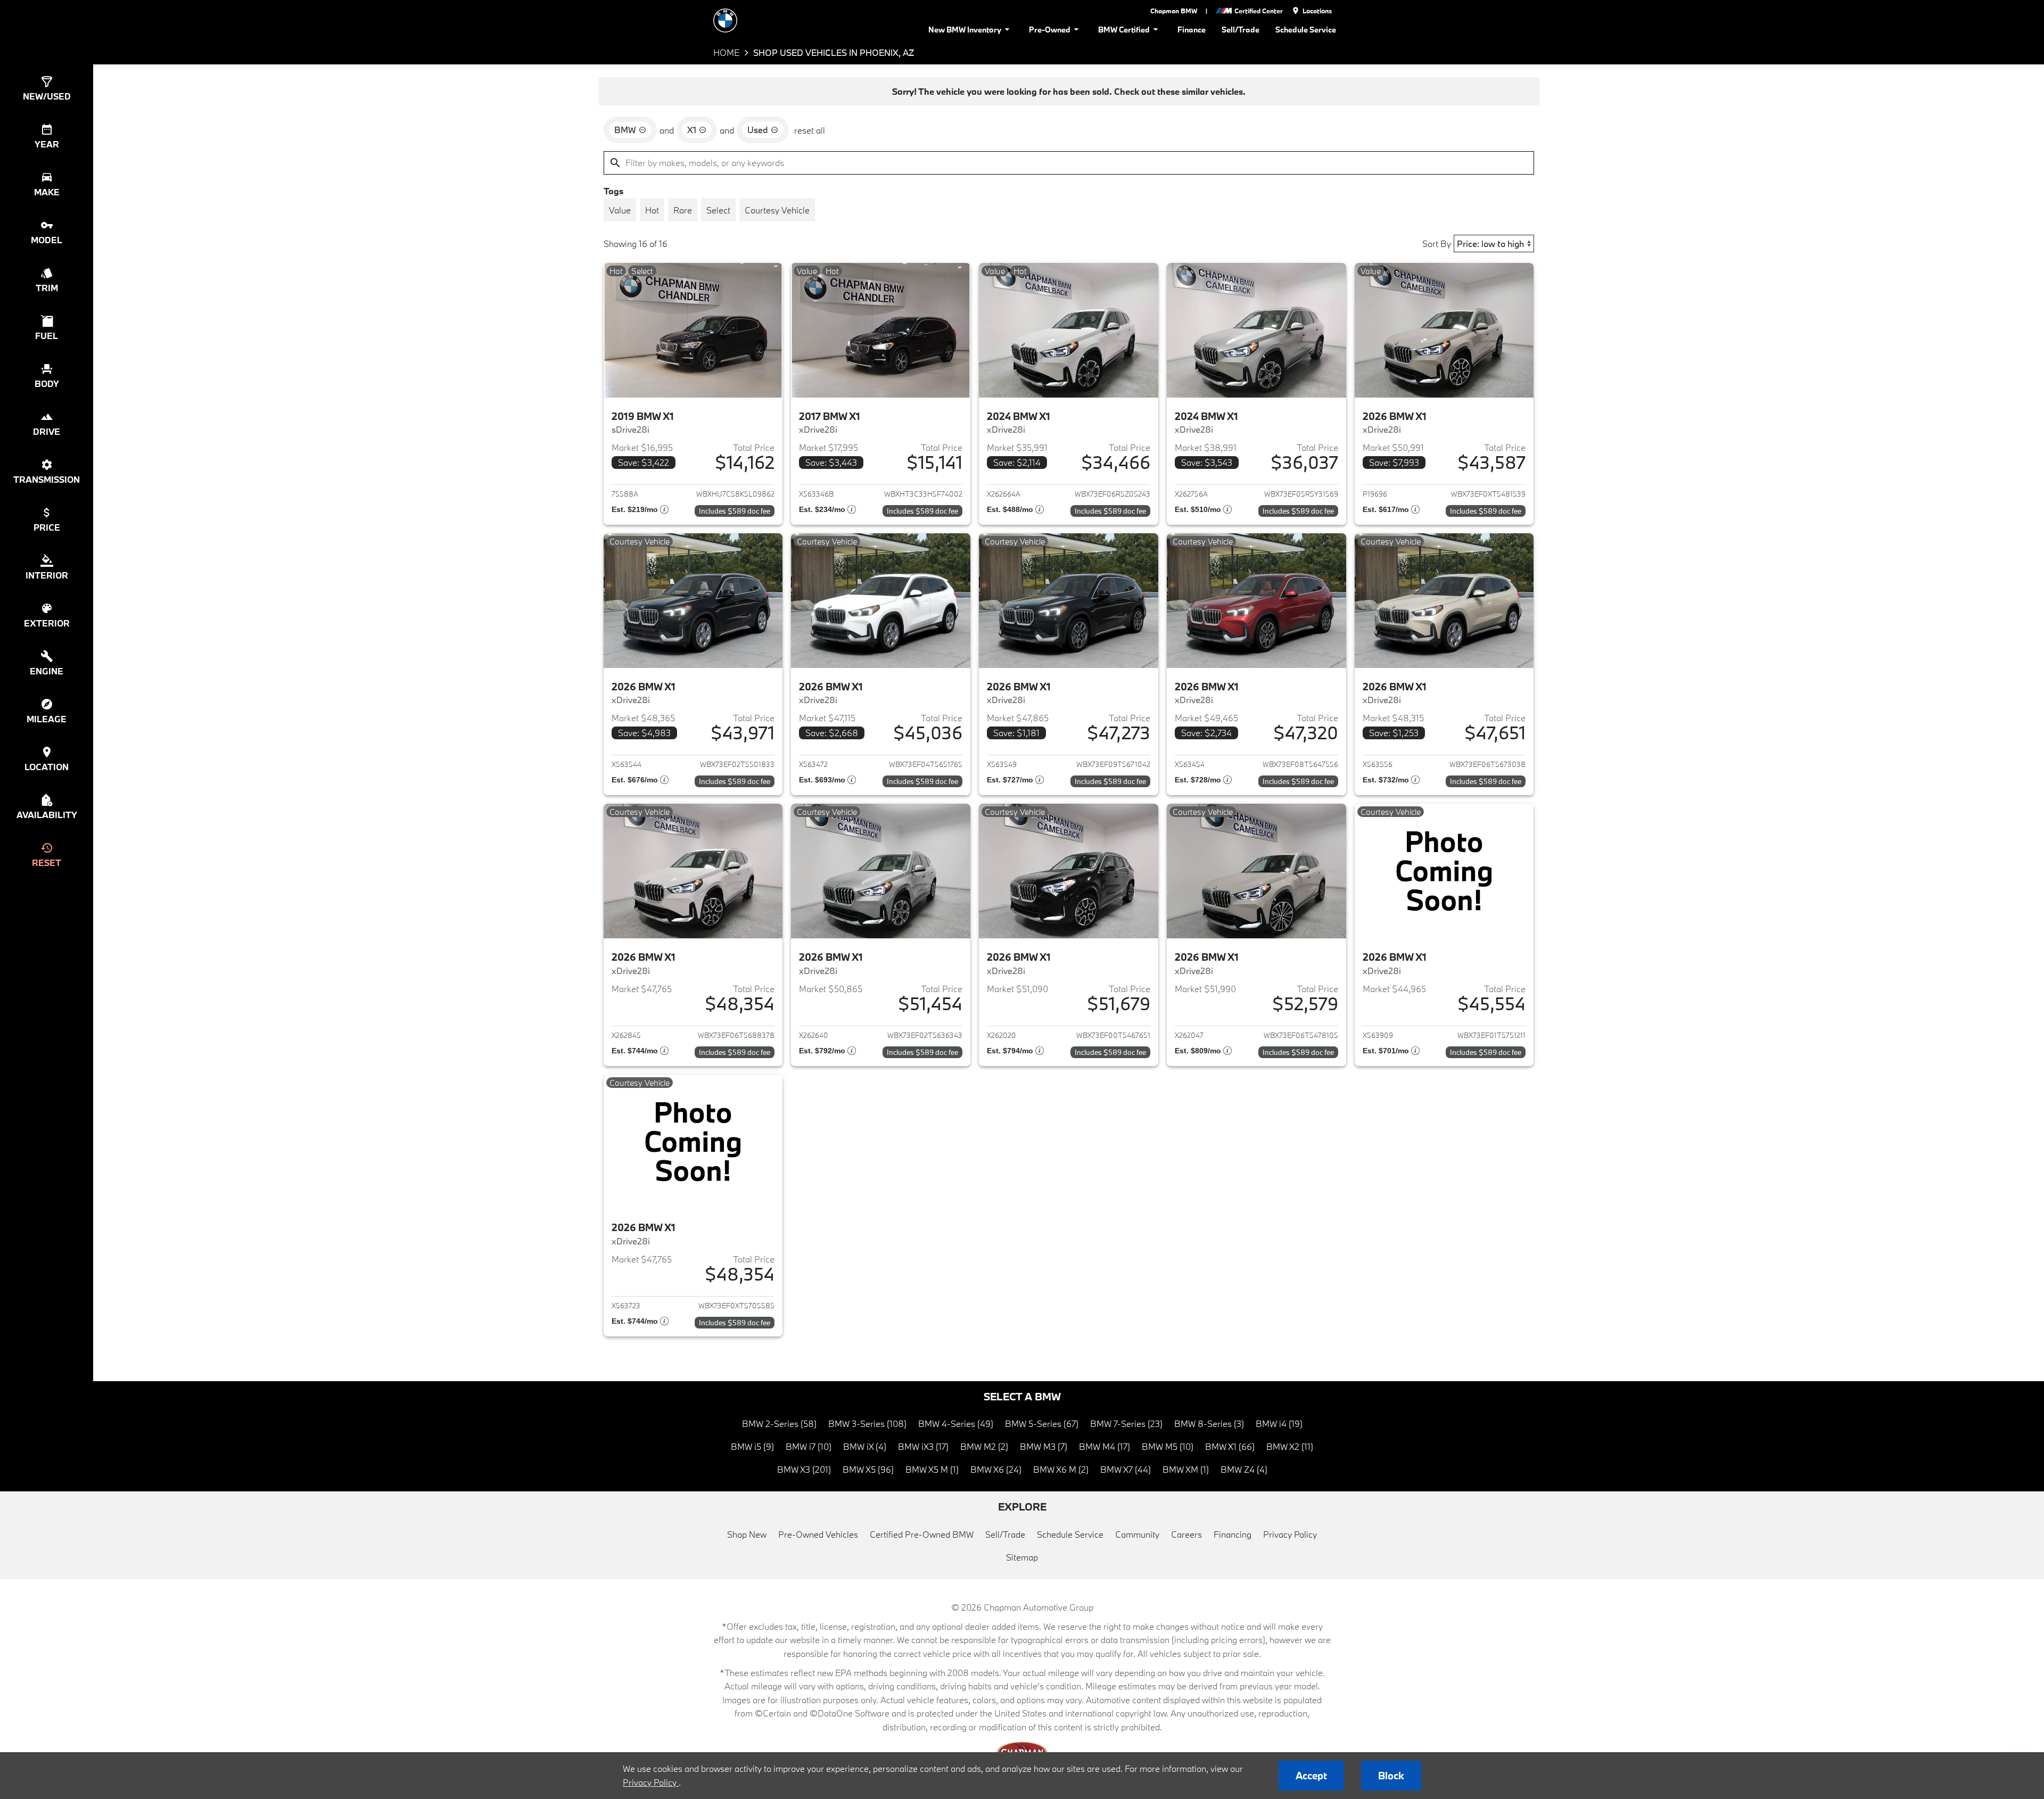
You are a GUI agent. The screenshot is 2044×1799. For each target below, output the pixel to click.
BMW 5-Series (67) (1042, 1423)
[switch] (620, 210)
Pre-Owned (1050, 30)
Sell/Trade (1241, 30)
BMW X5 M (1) (932, 1469)
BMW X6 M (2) (1061, 1469)
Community (1137, 1534)
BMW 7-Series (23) (1126, 1423)
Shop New (747, 1534)
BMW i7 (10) (809, 1446)
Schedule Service (1306, 30)
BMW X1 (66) (1230, 1446)
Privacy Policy (1290, 1534)
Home (726, 52)
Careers (1186, 1534)
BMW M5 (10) (1168, 1446)
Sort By (1437, 244)
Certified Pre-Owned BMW (922, 1534)
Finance (1192, 30)
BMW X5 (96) (868, 1469)
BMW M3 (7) (1044, 1446)
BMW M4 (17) (1105, 1446)
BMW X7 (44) (1126, 1469)
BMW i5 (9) (752, 1446)
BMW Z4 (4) (1244, 1469)
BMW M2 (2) (984, 1446)
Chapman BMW (1174, 11)
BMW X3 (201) (804, 1469)
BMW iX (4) (865, 1446)
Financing (1233, 1534)
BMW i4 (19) (1279, 1423)
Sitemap (1022, 1557)
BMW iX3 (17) (923, 1446)
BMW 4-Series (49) (956, 1423)
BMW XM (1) (1186, 1469)
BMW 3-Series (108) (867, 1423)
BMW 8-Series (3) (1209, 1423)
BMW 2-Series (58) (779, 1423)
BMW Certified (1124, 30)
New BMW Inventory (965, 30)
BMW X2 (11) (1290, 1446)
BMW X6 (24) (996, 1469)
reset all (810, 130)
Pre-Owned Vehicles (818, 1534)
